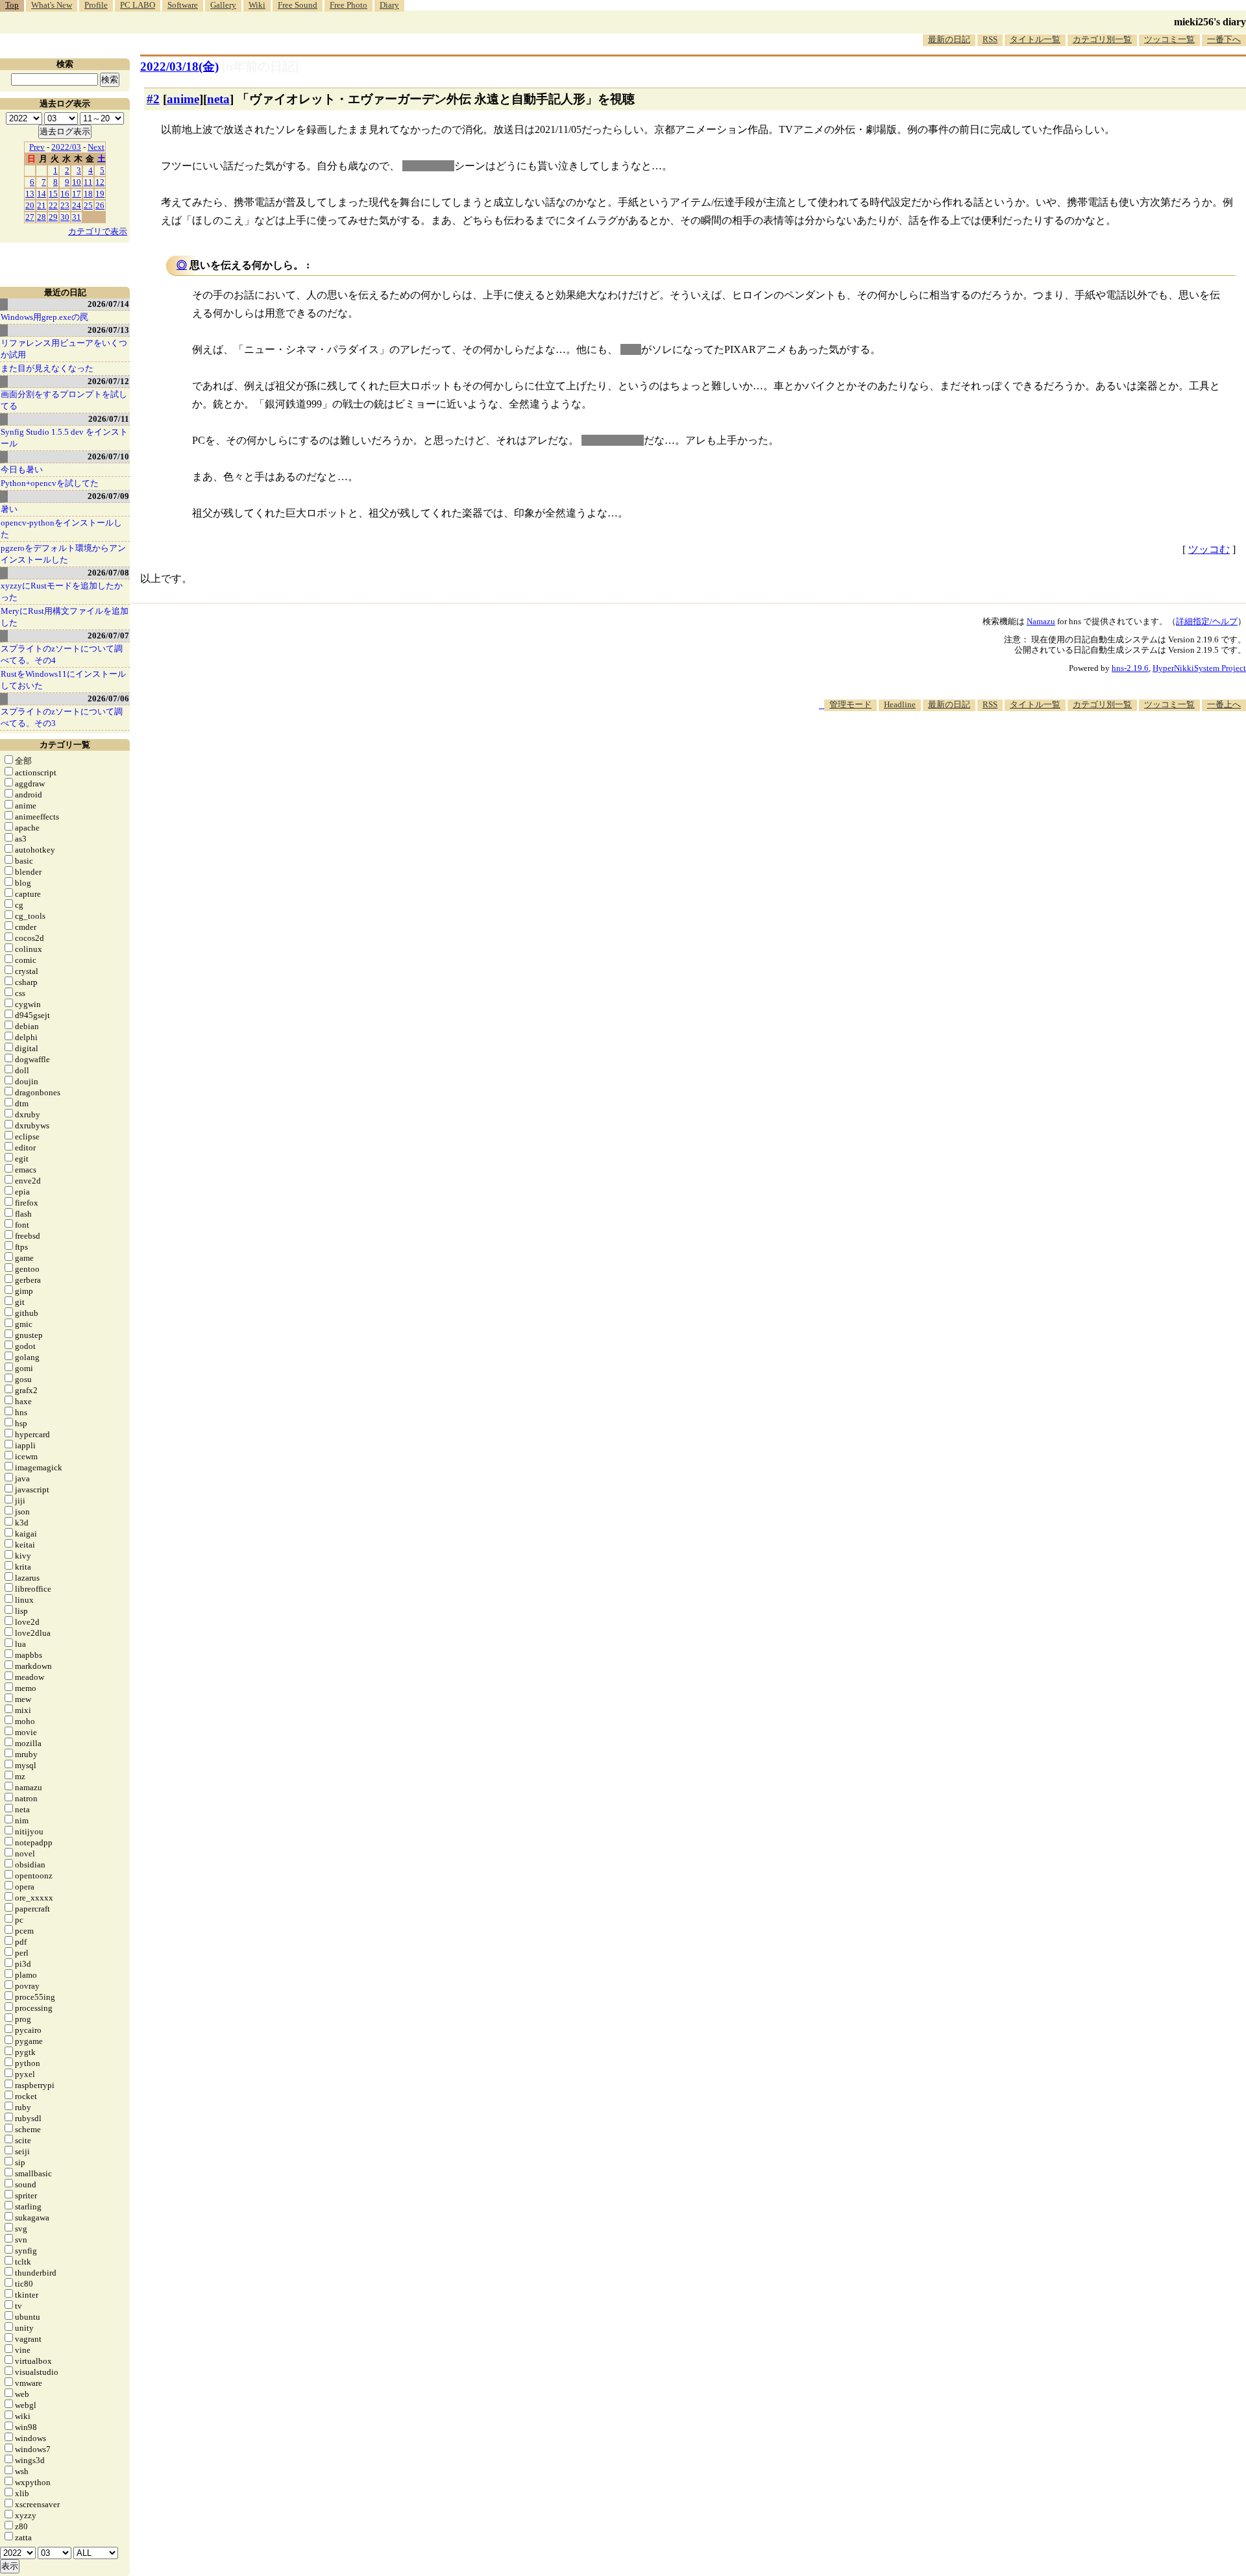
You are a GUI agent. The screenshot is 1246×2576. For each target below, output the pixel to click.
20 (30, 205)
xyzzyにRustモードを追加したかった (62, 591)
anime (183, 99)
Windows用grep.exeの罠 (44, 317)
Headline (900, 704)
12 (100, 182)
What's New (52, 5)
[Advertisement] (1010, 751)
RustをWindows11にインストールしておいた (63, 680)
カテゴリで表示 (98, 231)
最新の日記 (949, 39)
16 (65, 194)
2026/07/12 (108, 381)
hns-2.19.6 (1130, 668)
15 (53, 194)
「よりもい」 (613, 440)
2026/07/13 (108, 330)
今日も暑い (22, 469)
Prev (37, 147)
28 (42, 217)
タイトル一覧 (1035, 39)
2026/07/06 (108, 699)
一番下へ (1224, 39)
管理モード (850, 704)
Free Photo (348, 5)
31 (77, 217)
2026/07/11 (109, 419)
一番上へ (1224, 704)
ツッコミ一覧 (1169, 39)
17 (77, 194)
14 (42, 194)
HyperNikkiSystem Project (1199, 668)
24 (77, 205)
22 (53, 205)
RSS (990, 39)
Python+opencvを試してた (50, 483)
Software (183, 5)
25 (88, 205)
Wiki (257, 5)
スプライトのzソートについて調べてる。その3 (62, 717)
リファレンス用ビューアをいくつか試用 (64, 349)
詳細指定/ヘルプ (1207, 621)
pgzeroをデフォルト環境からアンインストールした (63, 554)
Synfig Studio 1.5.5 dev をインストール (64, 438)
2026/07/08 (108, 573)
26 (100, 205)
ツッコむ (1209, 549)
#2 (153, 99)
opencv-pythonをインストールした (61, 529)
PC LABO (138, 5)
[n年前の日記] (260, 67)
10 (77, 182)
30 (65, 217)
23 (65, 205)
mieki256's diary (1210, 22)
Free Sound (298, 5)
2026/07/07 (108, 636)
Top (12, 5)
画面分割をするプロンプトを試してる (64, 400)
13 (30, 194)
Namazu (1041, 621)
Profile (96, 5)
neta (218, 99)
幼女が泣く (428, 166)
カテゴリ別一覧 (1102, 39)
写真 (631, 349)
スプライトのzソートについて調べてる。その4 (62, 654)
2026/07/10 (108, 456)
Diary (389, 5)
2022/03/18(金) (179, 67)
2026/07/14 (108, 304)
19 (100, 194)
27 (30, 217)
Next (96, 147)
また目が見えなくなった (47, 368)
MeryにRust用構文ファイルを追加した (65, 617)
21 (42, 205)
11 (88, 182)
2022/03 (66, 147)
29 (53, 217)
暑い (9, 509)
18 (88, 194)
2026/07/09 (108, 496)
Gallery (223, 5)
